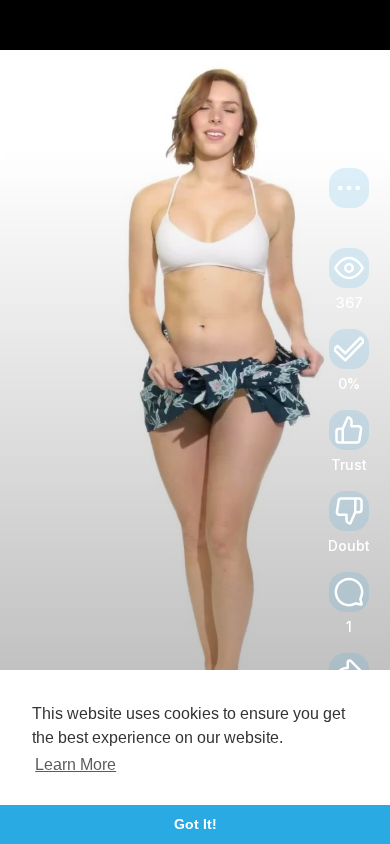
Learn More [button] (75, 764)
